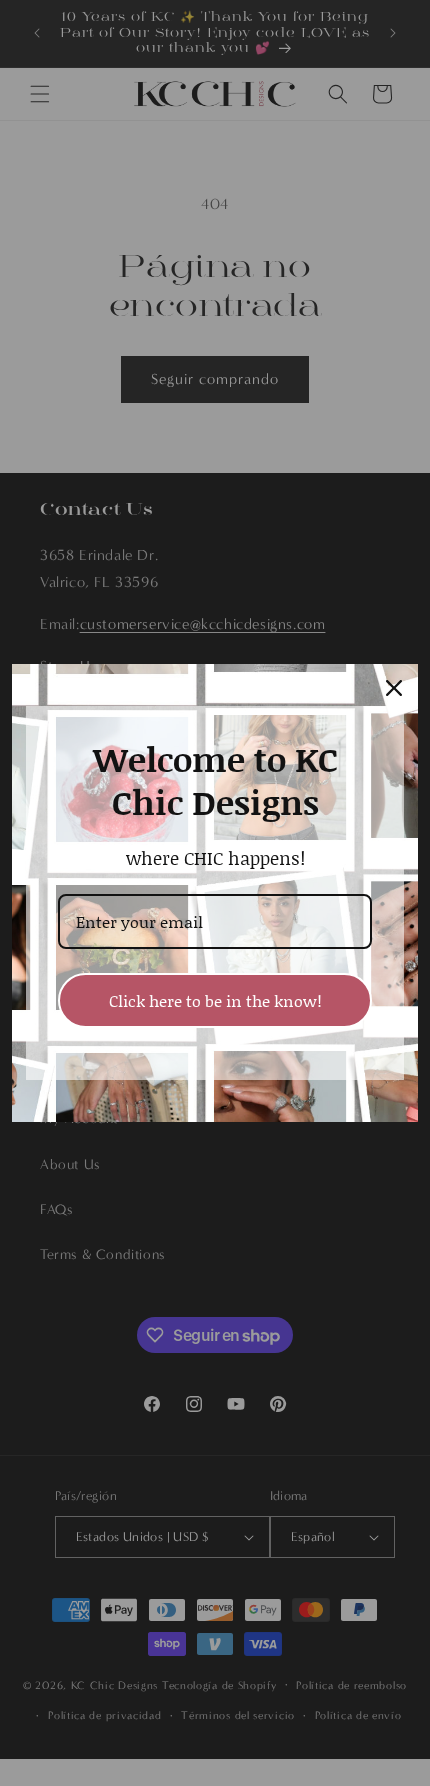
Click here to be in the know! (215, 1000)
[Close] (394, 688)
